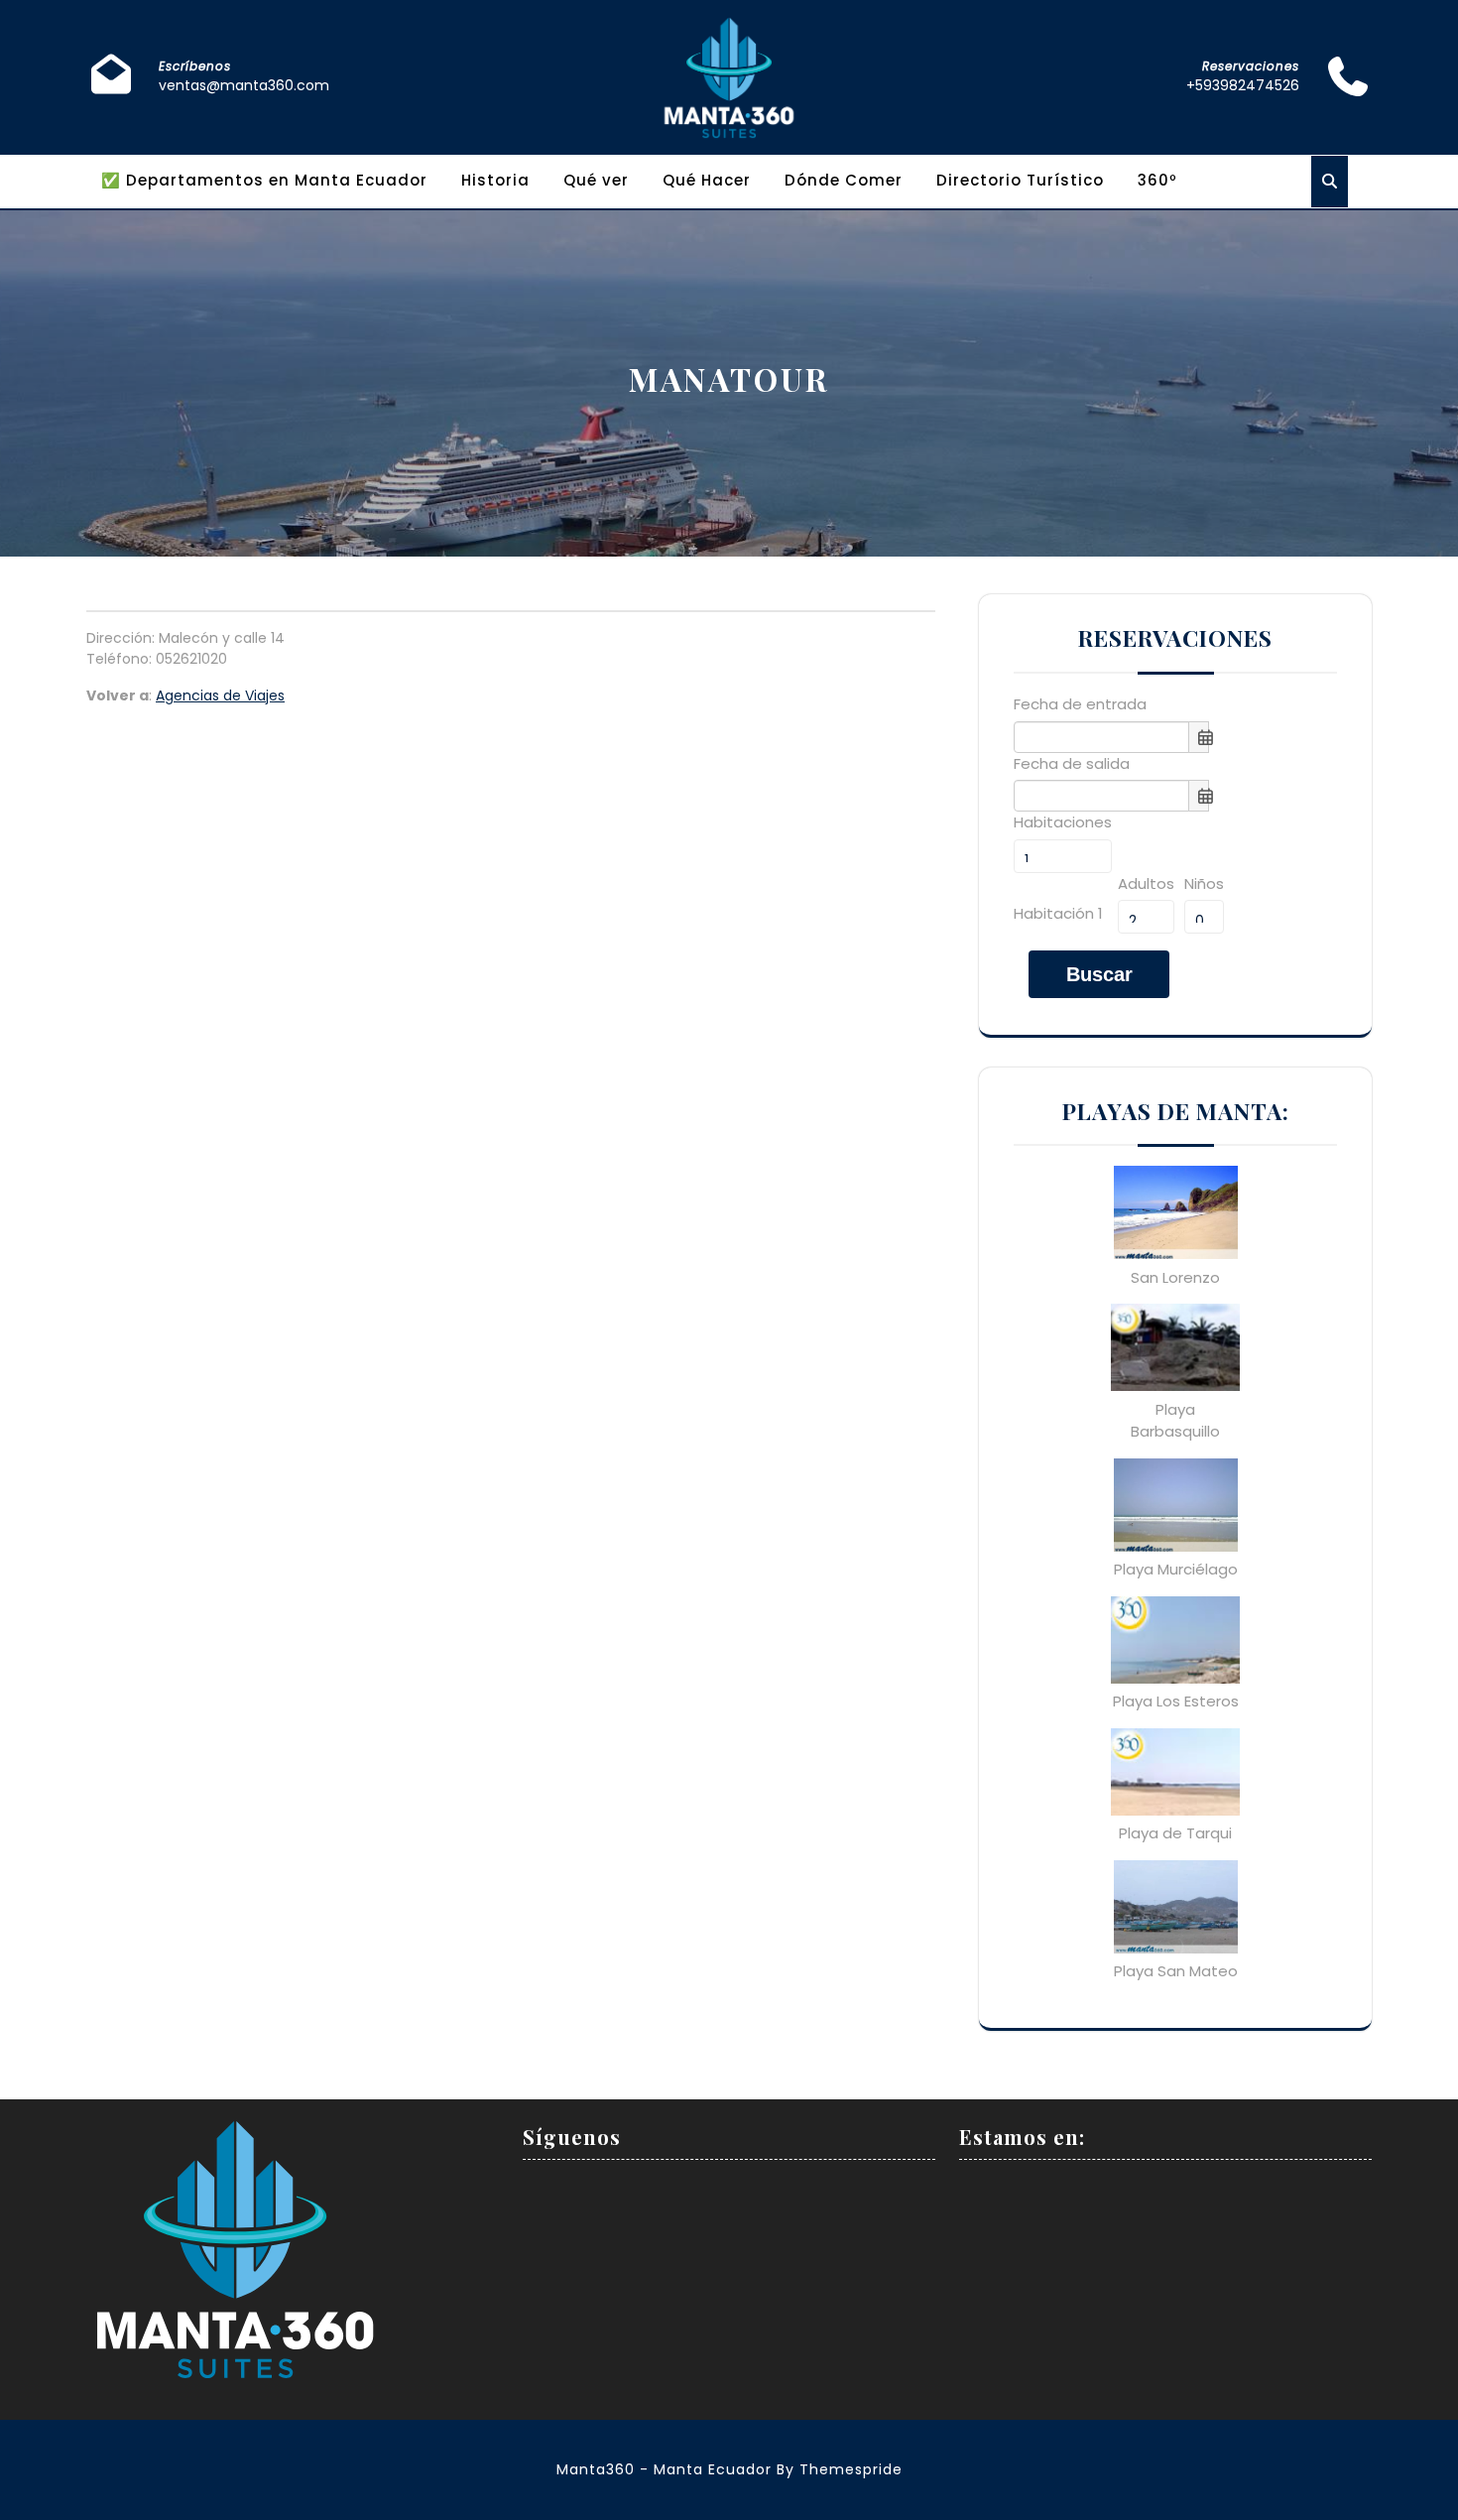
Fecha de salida (1072, 763)
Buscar (1099, 974)
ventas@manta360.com (244, 85)
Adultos (1146, 883)
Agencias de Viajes (220, 695)
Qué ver (596, 180)
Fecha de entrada (1080, 704)
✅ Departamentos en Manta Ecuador (264, 180)
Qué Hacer (707, 180)
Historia (495, 180)
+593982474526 (1243, 85)
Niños (1204, 883)
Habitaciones (1063, 822)
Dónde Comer (844, 180)
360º (1157, 180)
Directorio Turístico (1020, 180)
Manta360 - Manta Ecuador (664, 2469)
